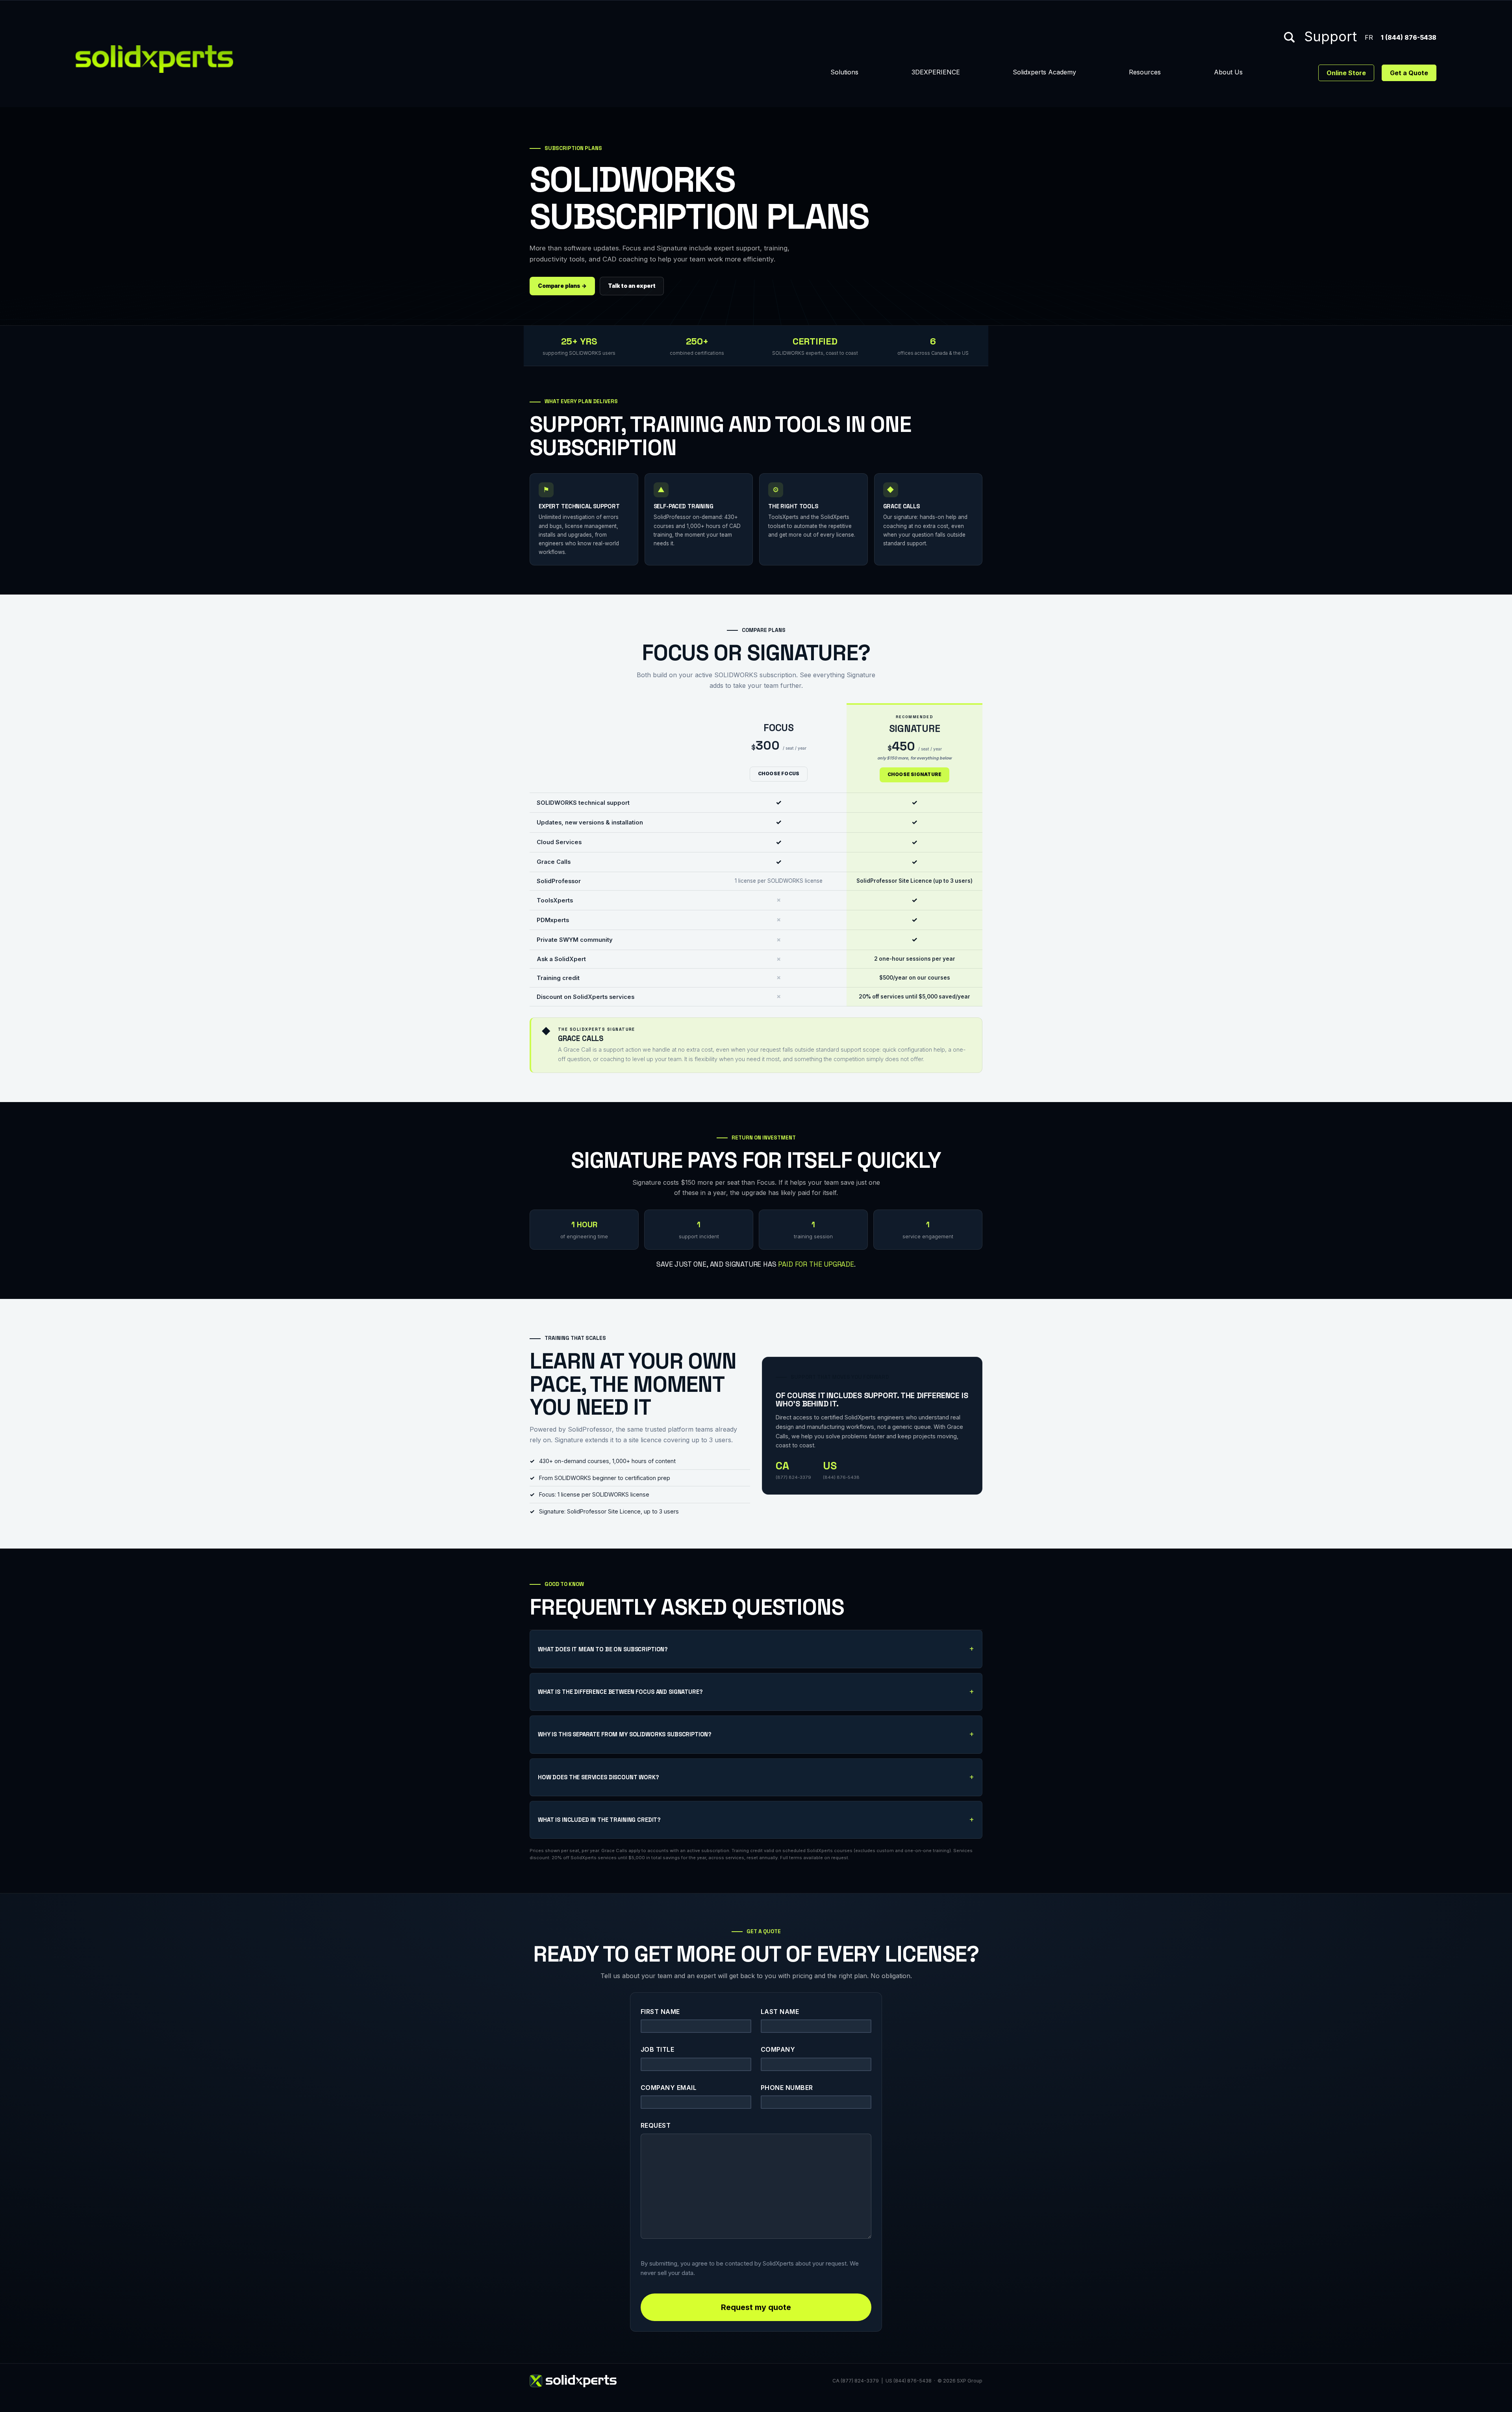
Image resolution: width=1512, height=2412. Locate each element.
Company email (669, 2088)
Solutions (844, 72)
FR (1369, 37)
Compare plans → (562, 286)
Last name (780, 2012)
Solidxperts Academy (1044, 72)
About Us (1228, 72)
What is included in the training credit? (599, 1820)
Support (1330, 37)
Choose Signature (915, 774)
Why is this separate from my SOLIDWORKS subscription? (625, 1734)
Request (656, 2125)
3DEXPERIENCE (936, 72)
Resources (1145, 72)
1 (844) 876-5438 (1409, 37)
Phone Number (787, 2088)
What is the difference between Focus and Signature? (620, 1692)
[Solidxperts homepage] (154, 59)
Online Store (1346, 73)
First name (660, 2012)
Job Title (657, 2049)
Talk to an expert (632, 286)
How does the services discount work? (598, 1777)
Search (1289, 37)
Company (778, 2049)
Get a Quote (1409, 73)
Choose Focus (779, 774)
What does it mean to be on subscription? (603, 1649)
